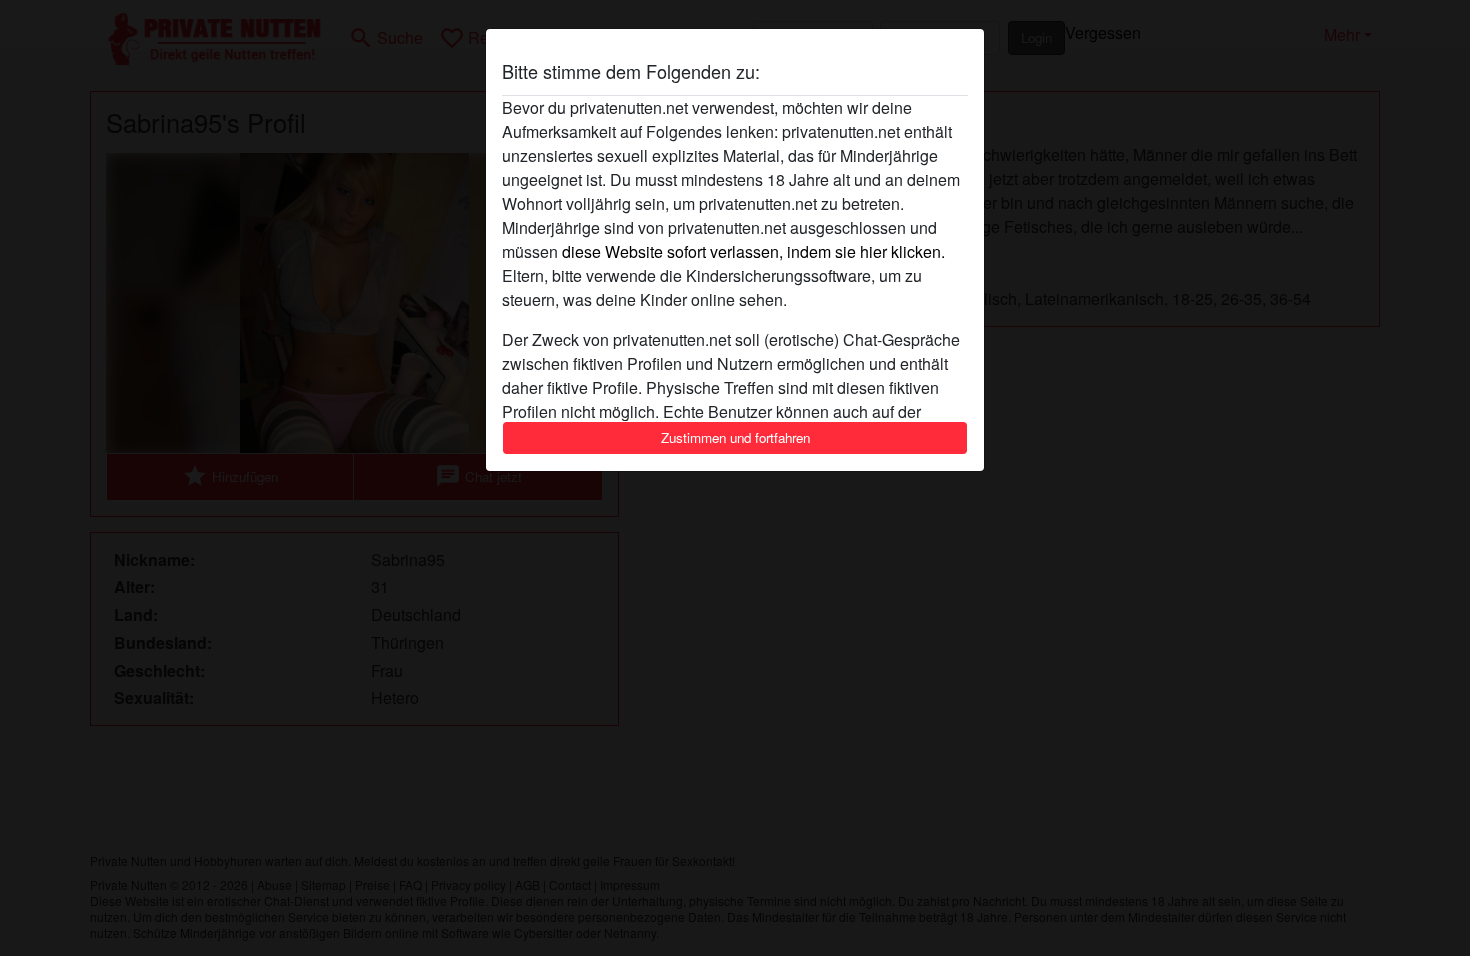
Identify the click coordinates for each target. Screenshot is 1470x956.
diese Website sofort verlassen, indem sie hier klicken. (753, 251)
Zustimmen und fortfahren (735, 437)
